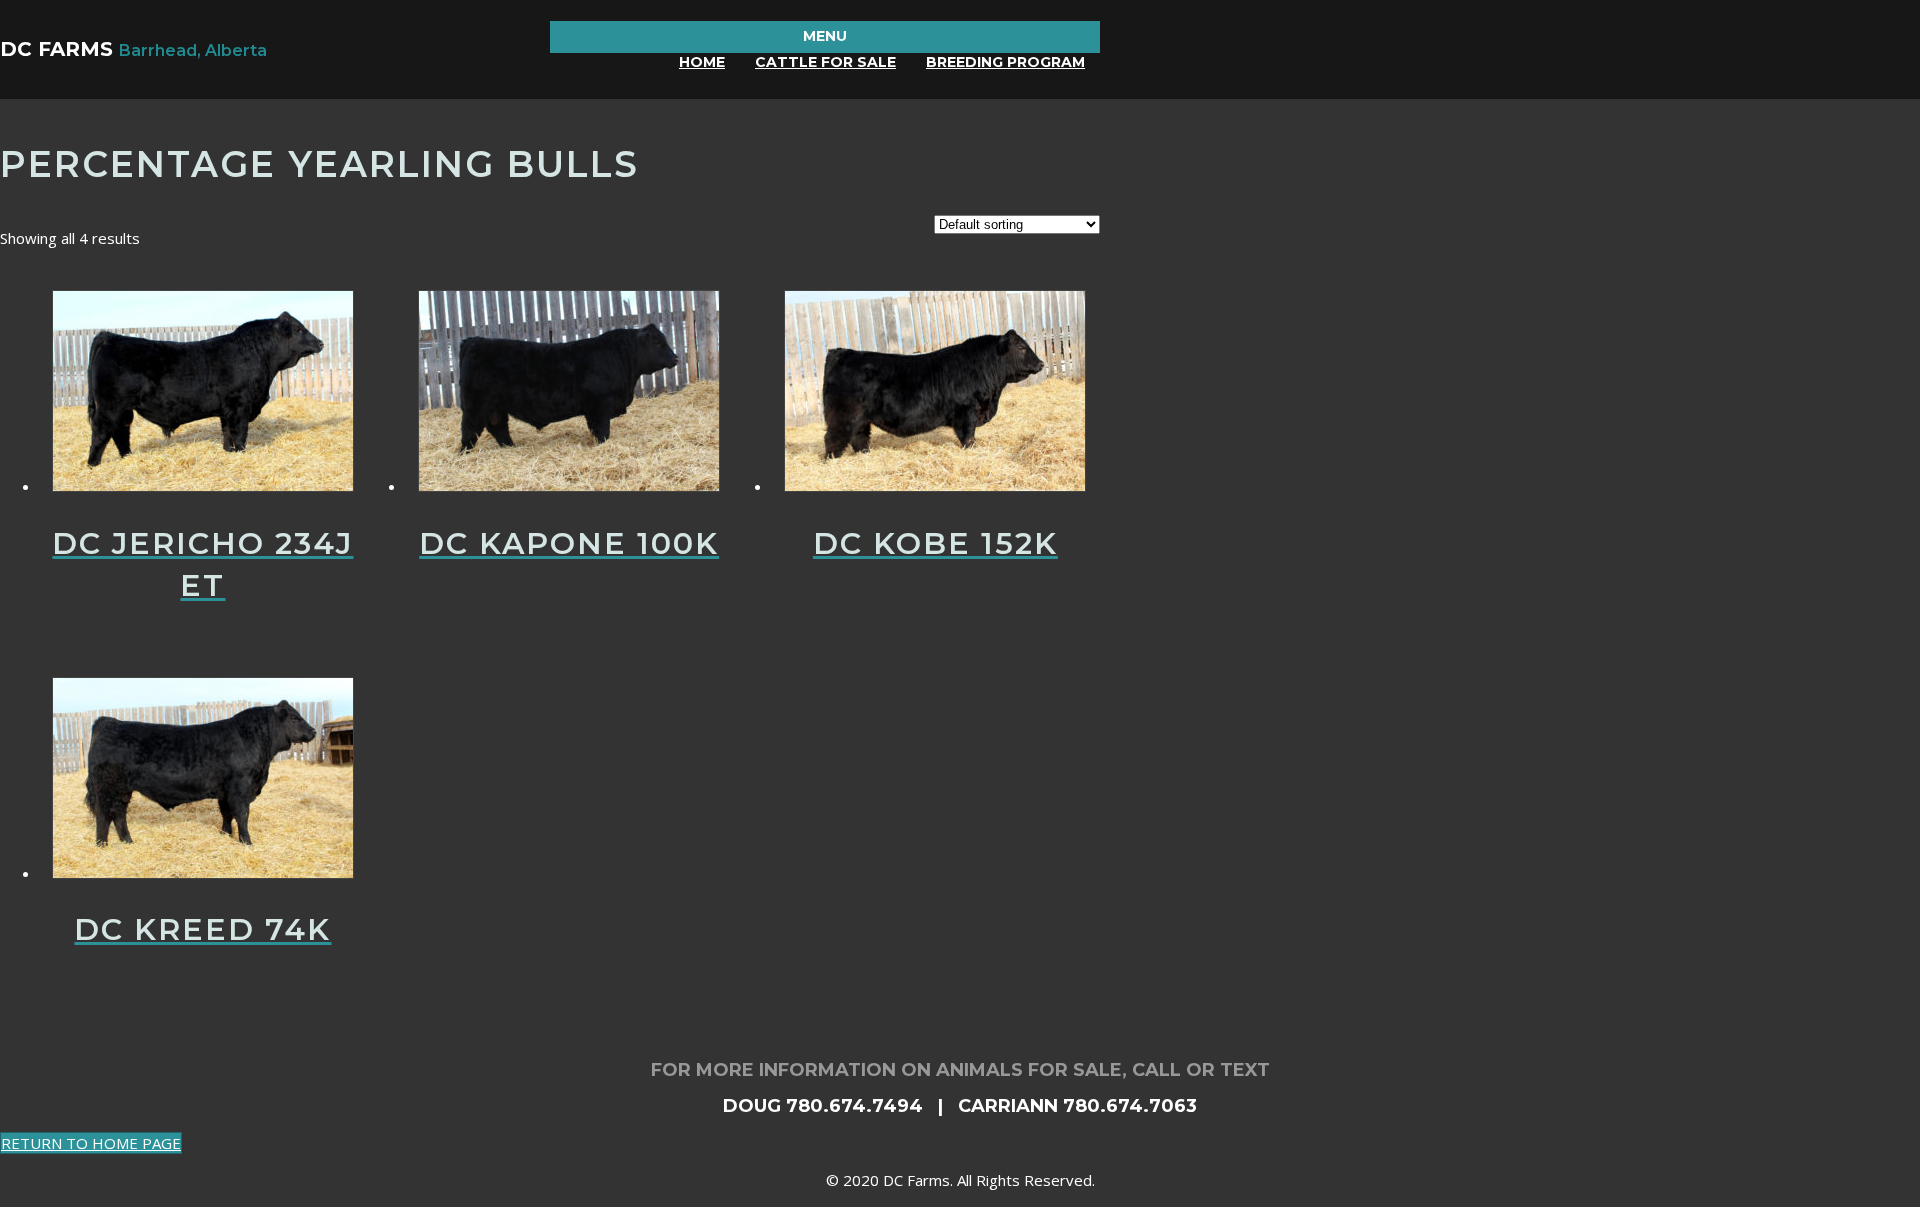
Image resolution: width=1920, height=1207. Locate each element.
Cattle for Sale (825, 62)
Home (702, 62)
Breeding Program (1005, 62)
